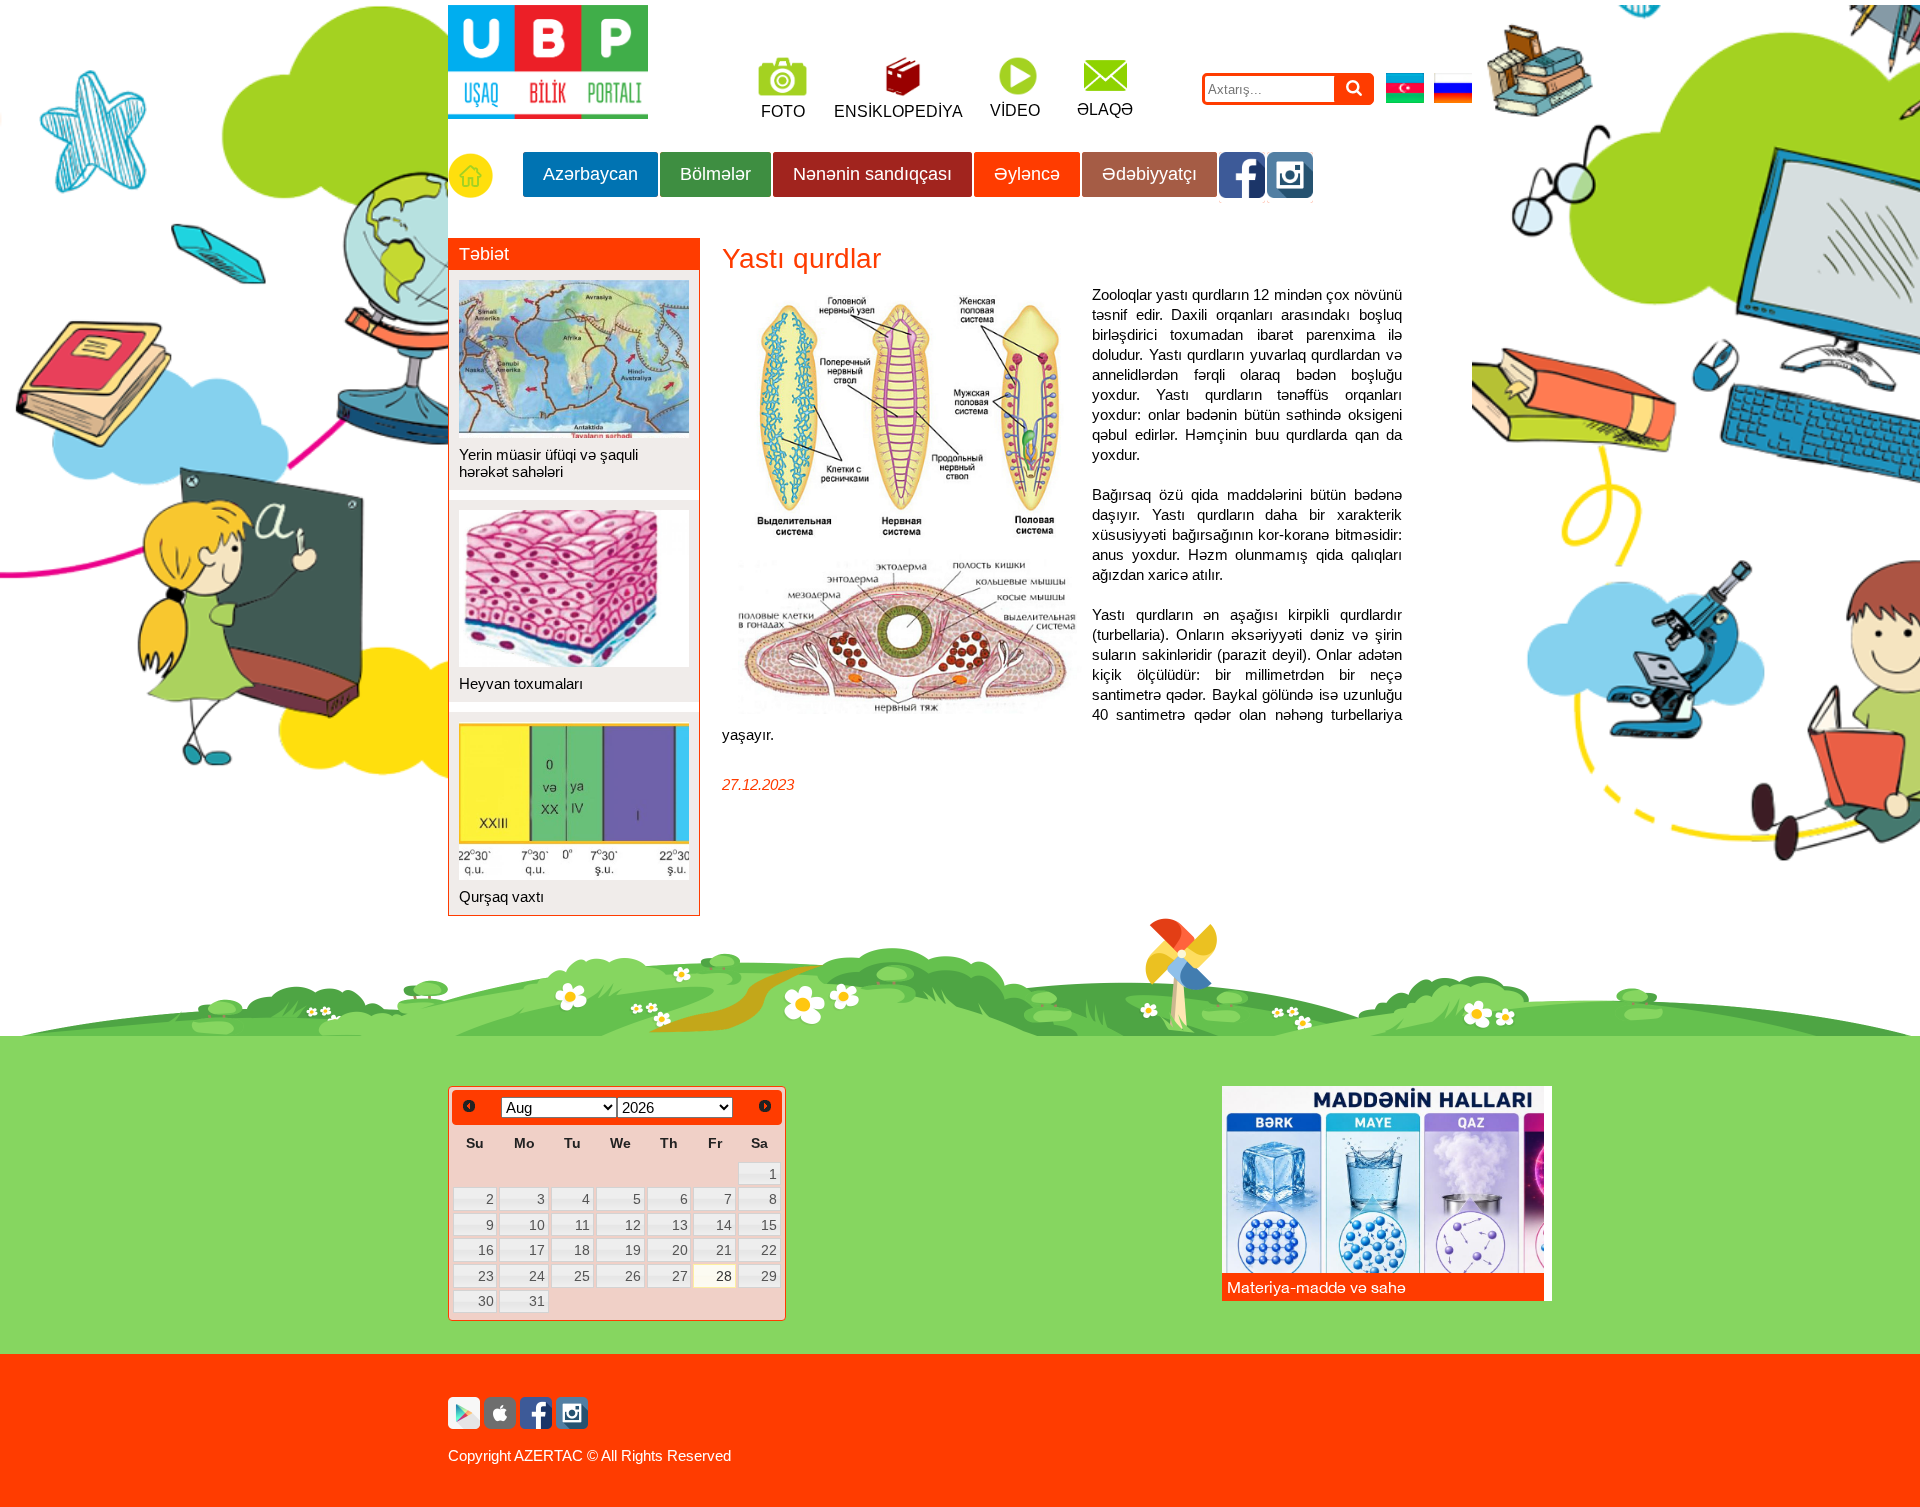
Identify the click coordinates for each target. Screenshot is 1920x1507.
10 (537, 1225)
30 (486, 1301)
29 (769, 1276)
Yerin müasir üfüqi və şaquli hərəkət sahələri (548, 463)
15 (769, 1225)
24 (537, 1276)
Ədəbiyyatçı (1149, 174)
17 (537, 1250)
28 (724, 1276)
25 (582, 1276)
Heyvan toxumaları (521, 683)
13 (680, 1225)
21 (724, 1250)
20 (680, 1250)
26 (633, 1276)
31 (537, 1301)
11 (582, 1225)
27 (680, 1276)
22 (769, 1250)
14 (724, 1225)
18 (582, 1250)
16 (486, 1250)
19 (633, 1250)
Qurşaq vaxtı (501, 896)
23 (486, 1276)
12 (633, 1225)
